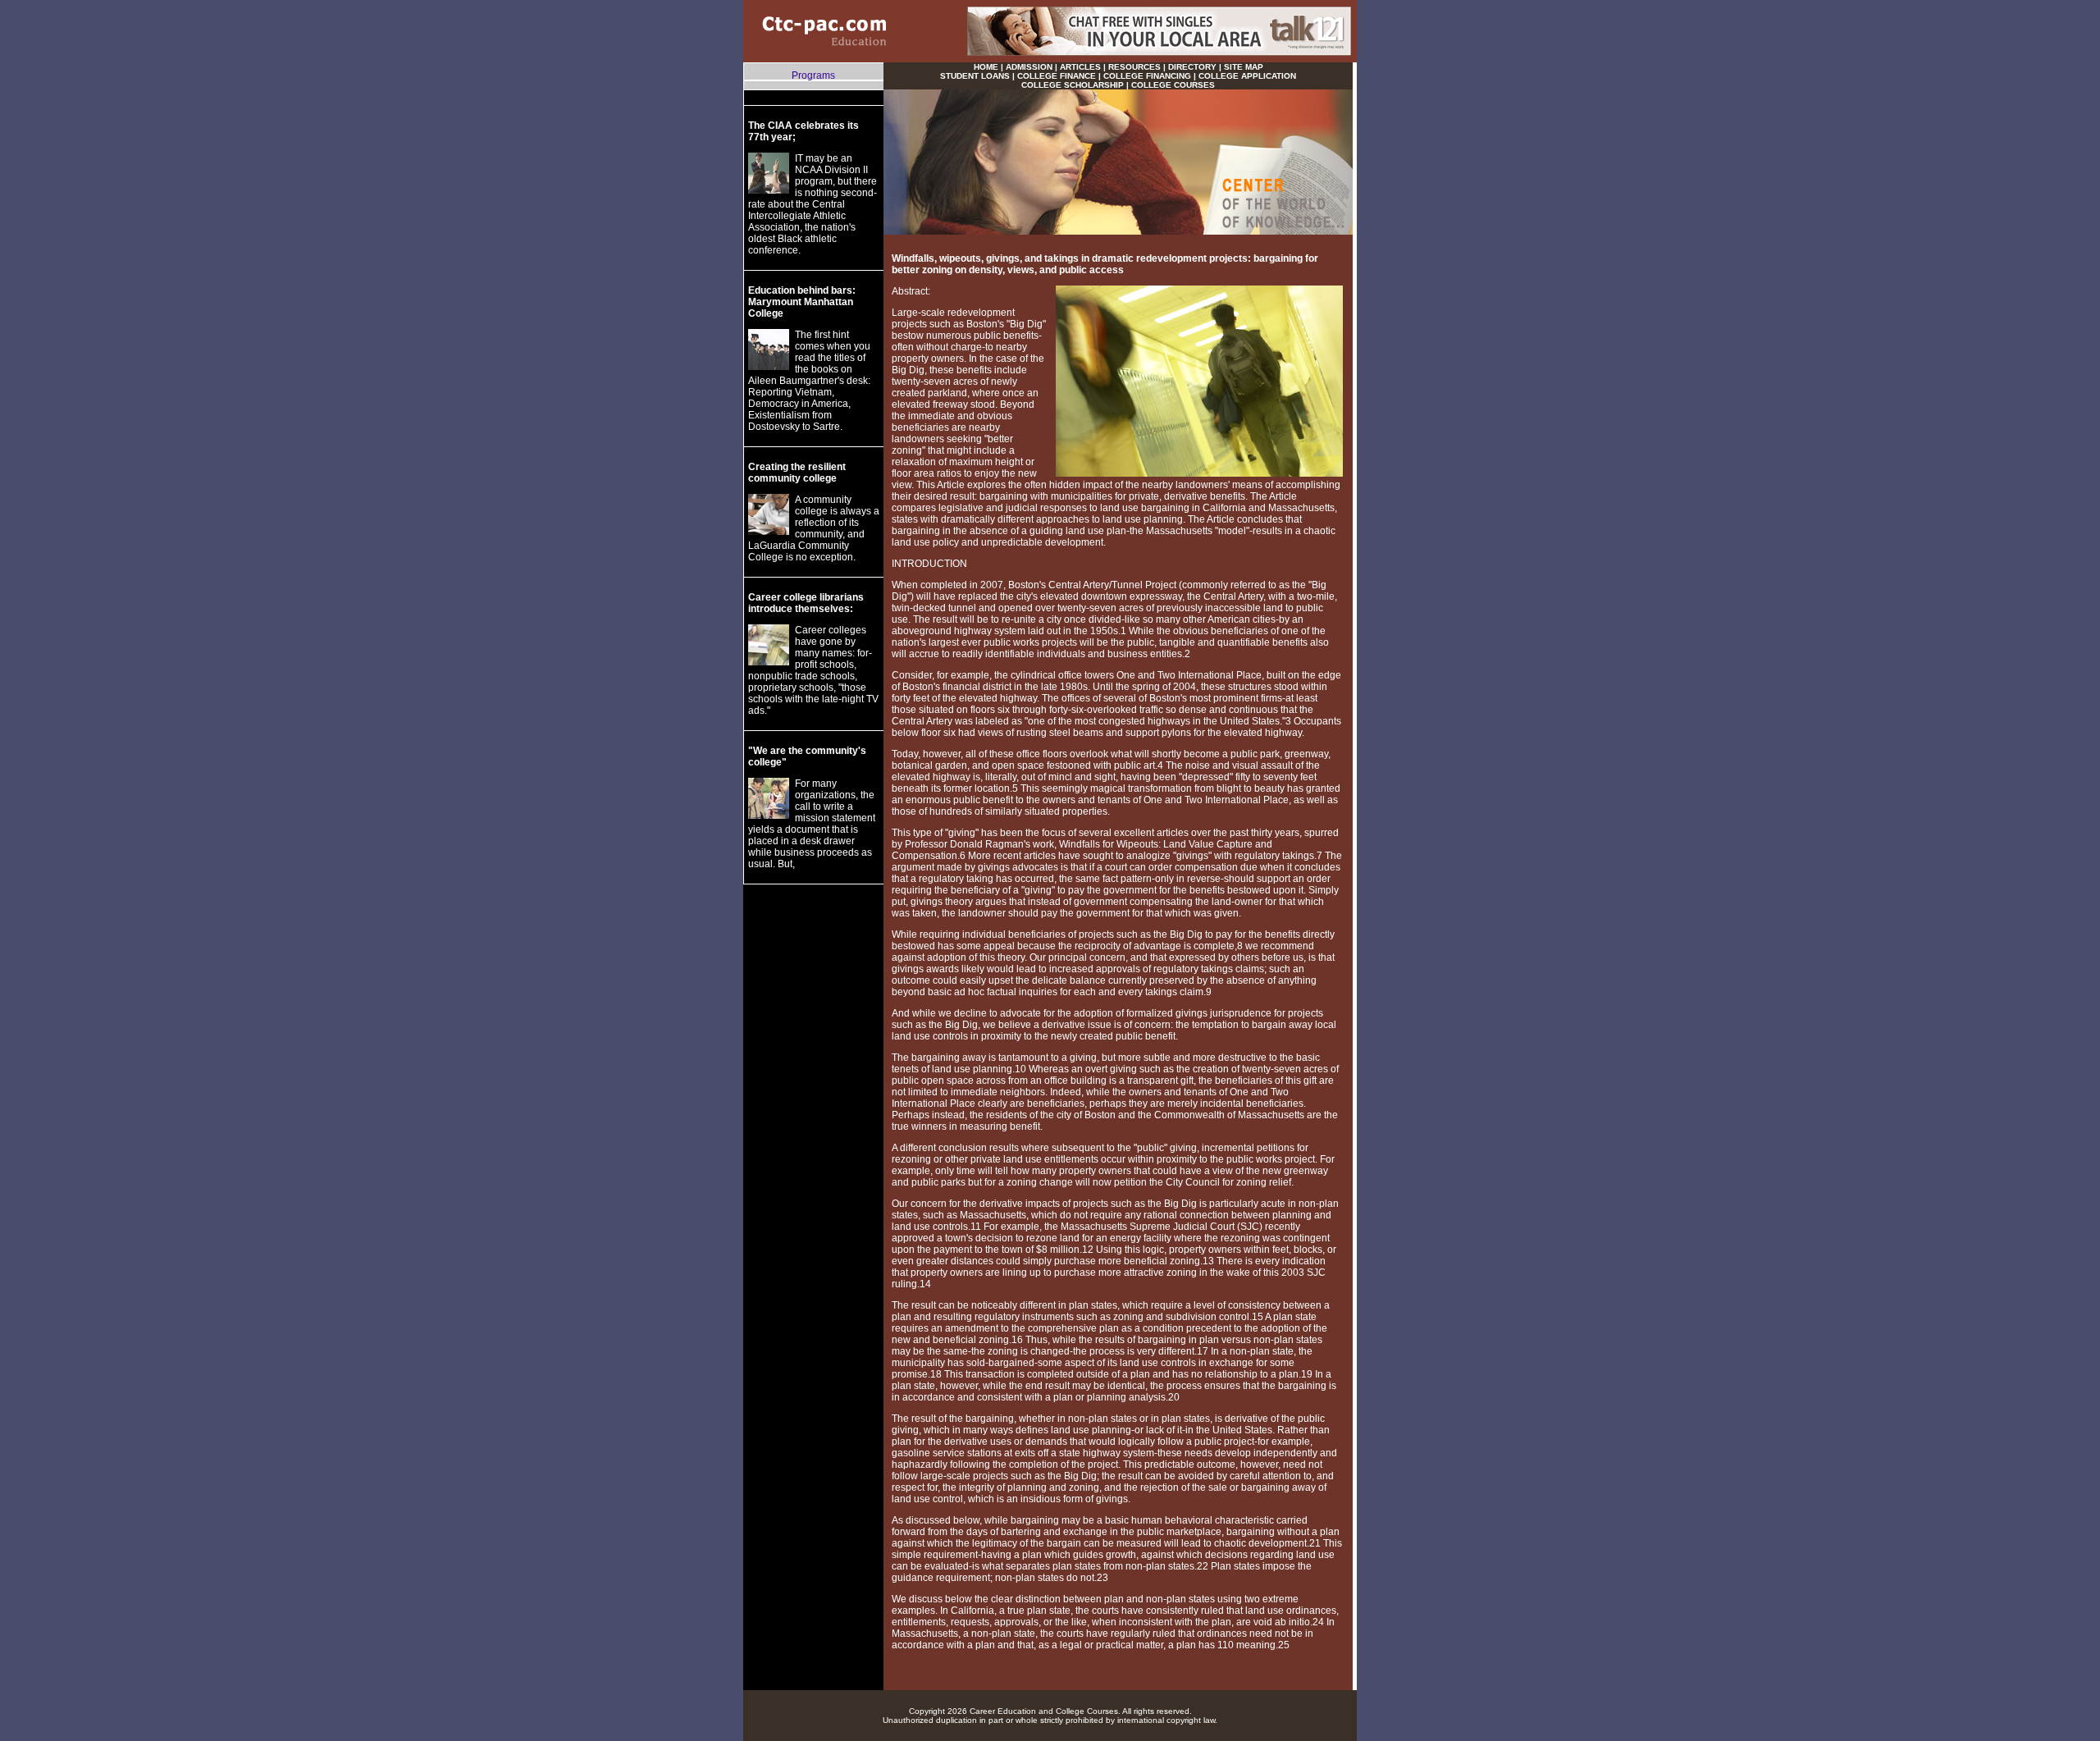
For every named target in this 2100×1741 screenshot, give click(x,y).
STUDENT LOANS (975, 76)
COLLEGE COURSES (1173, 85)
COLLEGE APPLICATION (1247, 76)
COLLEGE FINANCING (1147, 76)
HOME (986, 67)
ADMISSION (1029, 67)
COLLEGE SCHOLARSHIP (1073, 85)
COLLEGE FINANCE (1057, 76)
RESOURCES (1134, 67)
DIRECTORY (1192, 67)
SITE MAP (1244, 67)
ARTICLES (1080, 67)
